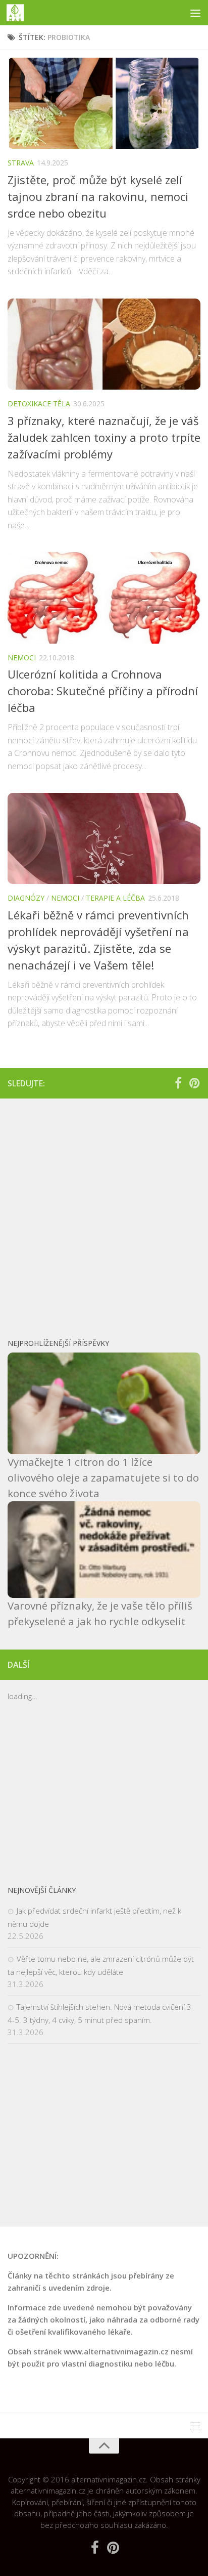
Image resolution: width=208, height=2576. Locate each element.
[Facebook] (178, 1083)
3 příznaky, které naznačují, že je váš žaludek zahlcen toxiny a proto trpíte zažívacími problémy (104, 437)
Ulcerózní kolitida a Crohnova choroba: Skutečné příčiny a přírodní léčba (103, 691)
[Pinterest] (194, 1083)
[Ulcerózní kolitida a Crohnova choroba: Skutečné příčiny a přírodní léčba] (104, 598)
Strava (21, 163)
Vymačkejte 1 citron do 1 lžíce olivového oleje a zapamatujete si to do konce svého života (103, 1477)
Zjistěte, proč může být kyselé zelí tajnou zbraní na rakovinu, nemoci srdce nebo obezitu (98, 196)
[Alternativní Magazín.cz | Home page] (18, 13)
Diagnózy (26, 898)
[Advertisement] (104, 1213)
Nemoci (22, 658)
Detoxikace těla (39, 404)
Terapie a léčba (115, 898)
